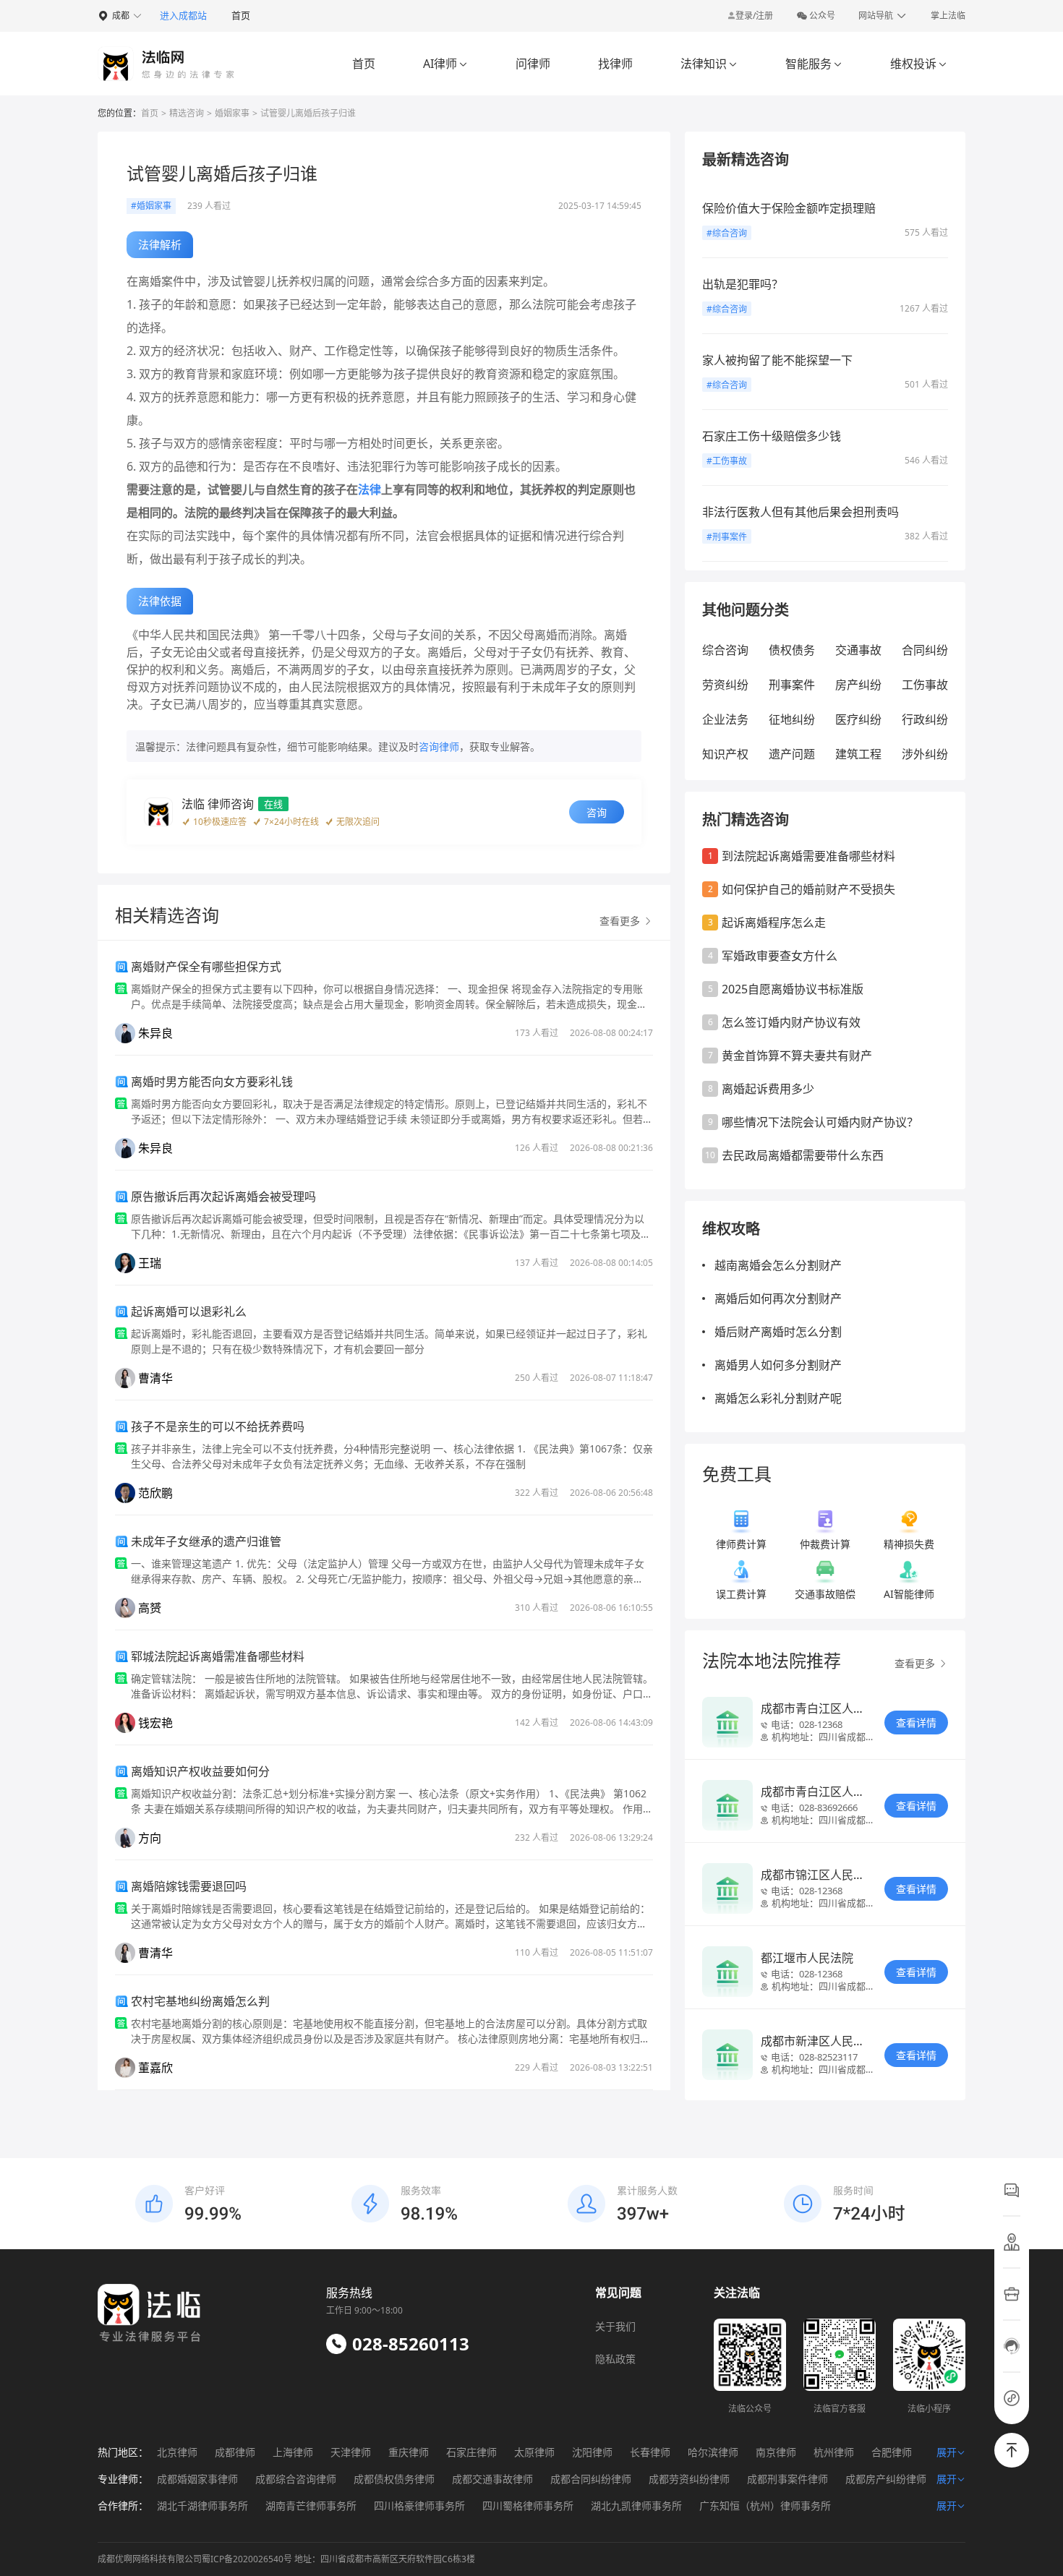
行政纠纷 (925, 719)
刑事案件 (792, 685)
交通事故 (858, 650)
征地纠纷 (792, 719)
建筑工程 (858, 754)
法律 (370, 489)
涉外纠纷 (925, 754)
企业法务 (725, 719)
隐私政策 (615, 2359)
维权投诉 (919, 64)
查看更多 (916, 1663)
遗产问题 (792, 754)
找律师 (615, 64)
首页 (241, 15)
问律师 (533, 64)
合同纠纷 (925, 650)
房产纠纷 (858, 685)
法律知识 (709, 64)
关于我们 (615, 2326)
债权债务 (792, 650)
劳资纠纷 (725, 685)
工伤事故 (925, 685)
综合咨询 (725, 650)
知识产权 (725, 754)
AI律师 (445, 64)
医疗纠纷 (858, 719)
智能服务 (814, 64)
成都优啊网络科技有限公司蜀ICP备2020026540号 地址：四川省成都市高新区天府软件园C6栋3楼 (286, 2559)
